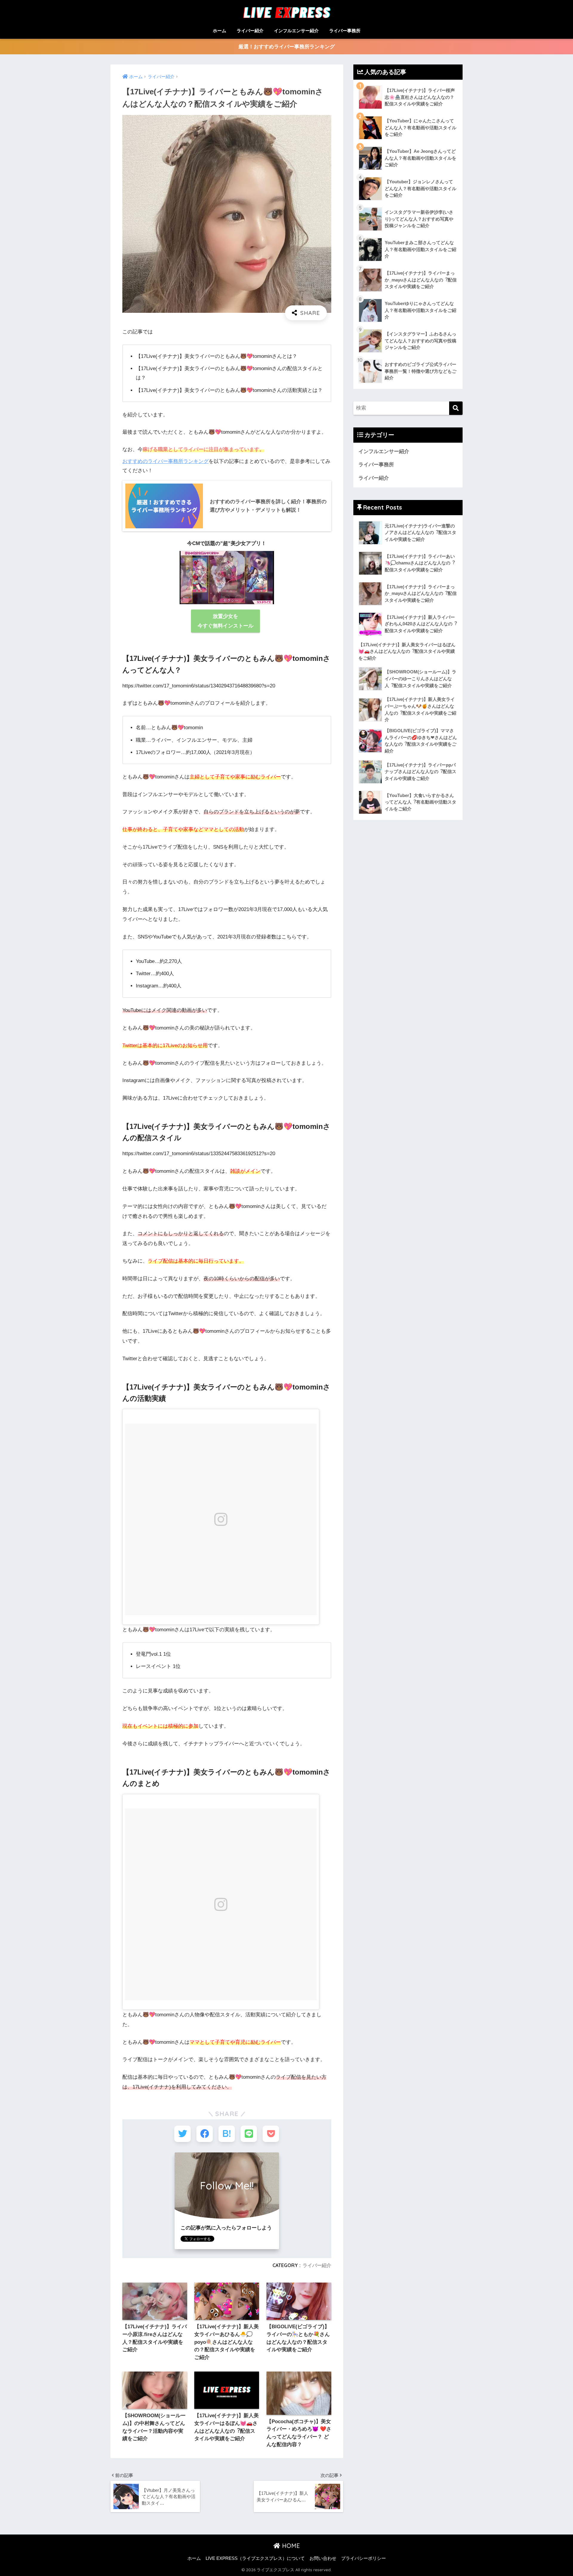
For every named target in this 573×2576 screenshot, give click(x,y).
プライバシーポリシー (363, 2558)
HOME (290, 2546)
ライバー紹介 (250, 31)
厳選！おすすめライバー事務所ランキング (287, 47)
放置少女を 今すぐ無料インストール (225, 621)
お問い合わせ (323, 2558)
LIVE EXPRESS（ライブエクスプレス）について (255, 2558)
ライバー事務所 (345, 31)
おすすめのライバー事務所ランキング (165, 461)
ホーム (220, 31)
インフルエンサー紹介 (296, 31)
